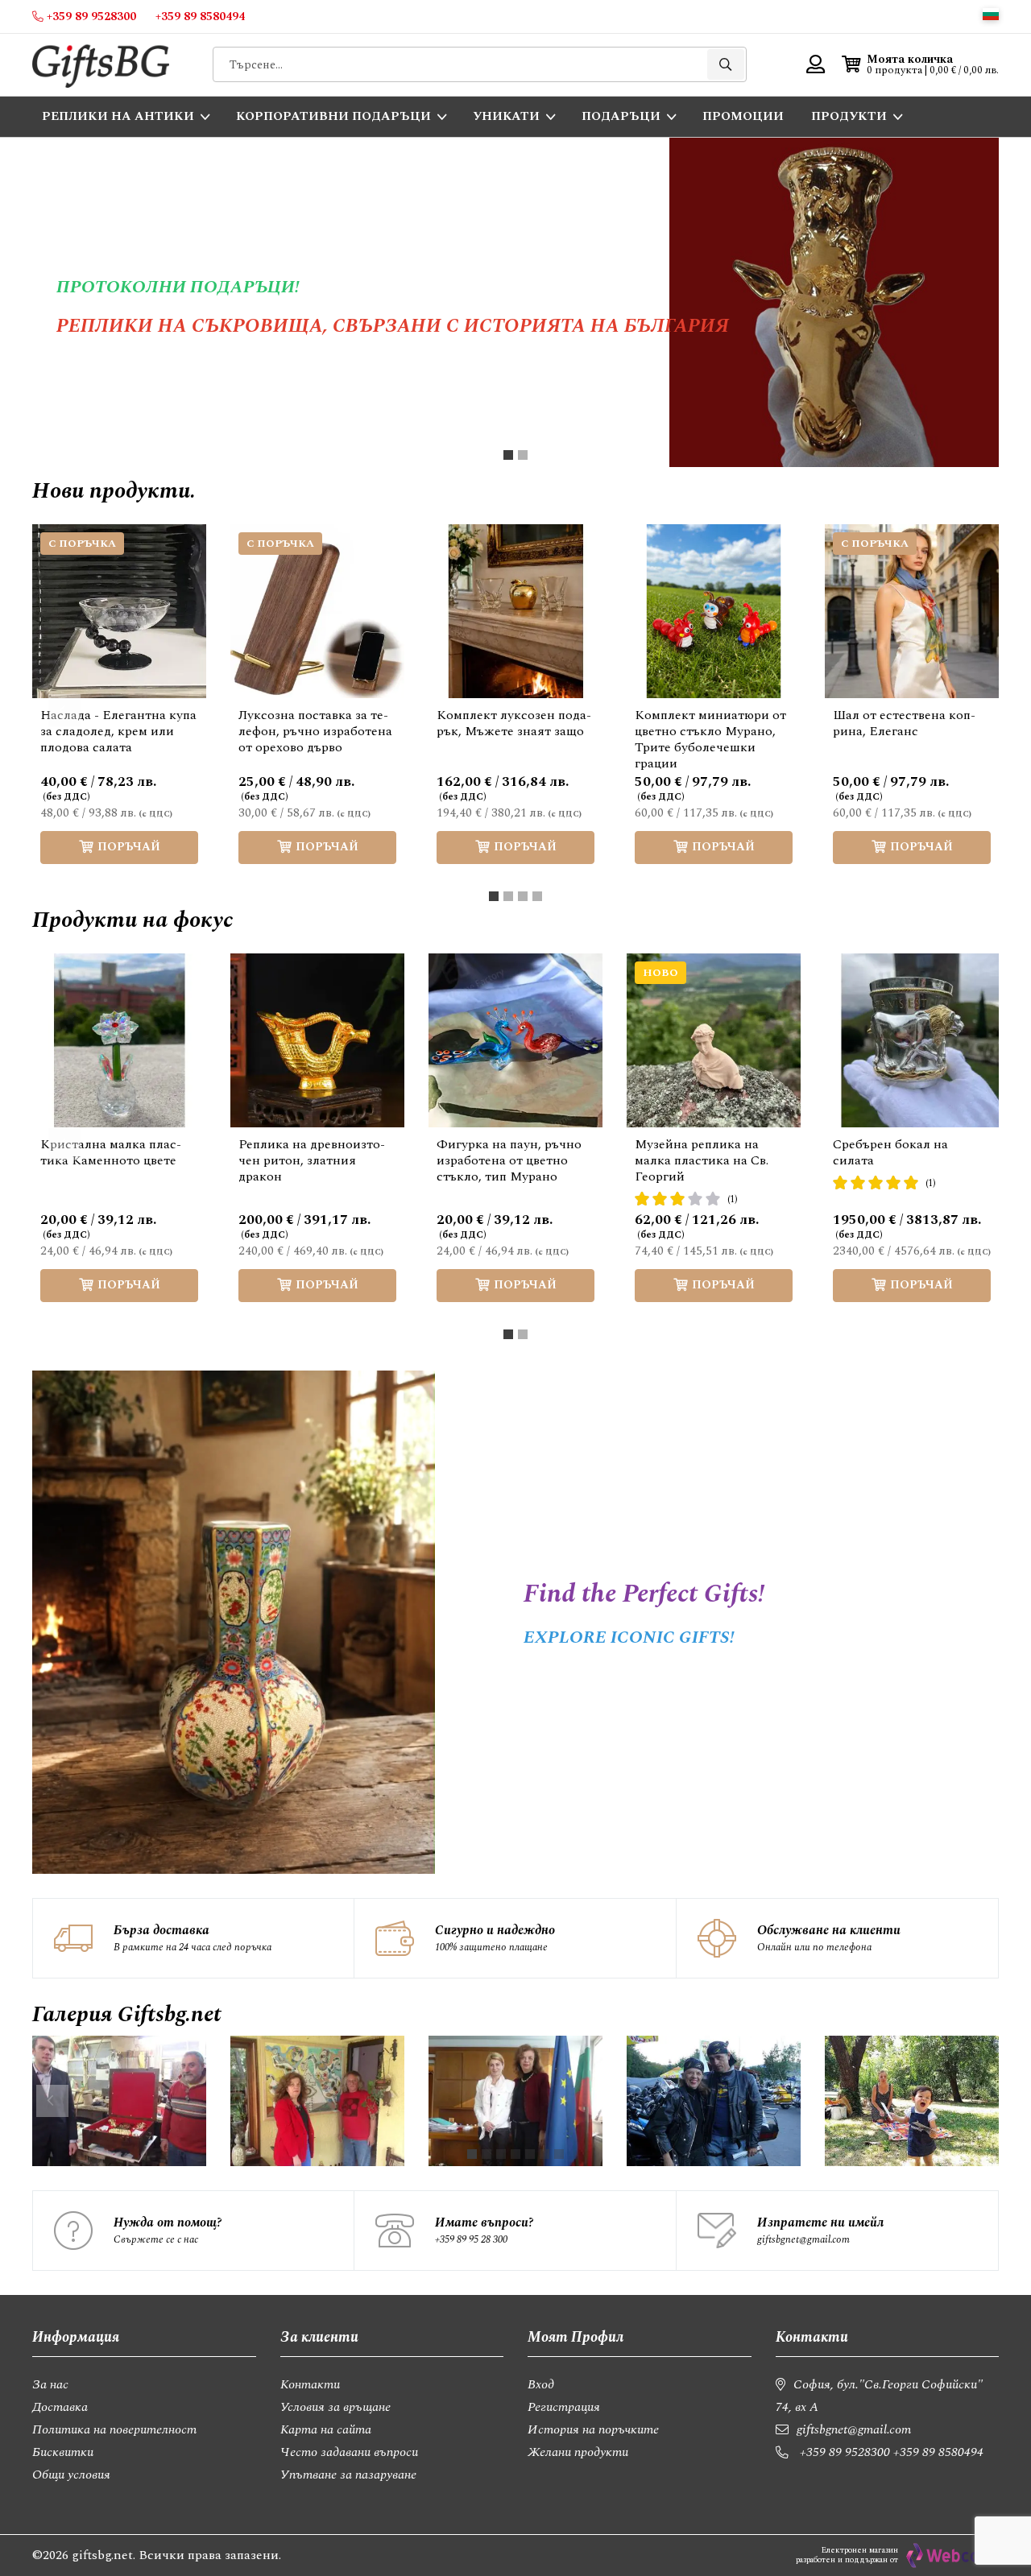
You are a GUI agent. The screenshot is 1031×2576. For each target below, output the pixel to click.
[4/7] (515, 2154)
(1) (733, 1199)
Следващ (967, 710)
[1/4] (494, 896)
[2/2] (523, 455)
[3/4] (523, 896)
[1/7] (472, 2154)
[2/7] (487, 2154)
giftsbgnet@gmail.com (803, 2239)
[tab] (508, 455)
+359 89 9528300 (845, 2452)
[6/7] (544, 2154)
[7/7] (559, 2154)
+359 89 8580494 (938, 2452)
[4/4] (537, 896)
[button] (991, 14)
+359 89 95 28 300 (471, 2239)
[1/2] (508, 455)
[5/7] (530, 2154)
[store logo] (101, 65)
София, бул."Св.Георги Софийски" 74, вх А (879, 2396)
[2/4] (508, 896)
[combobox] (480, 64)
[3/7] (501, 2154)
